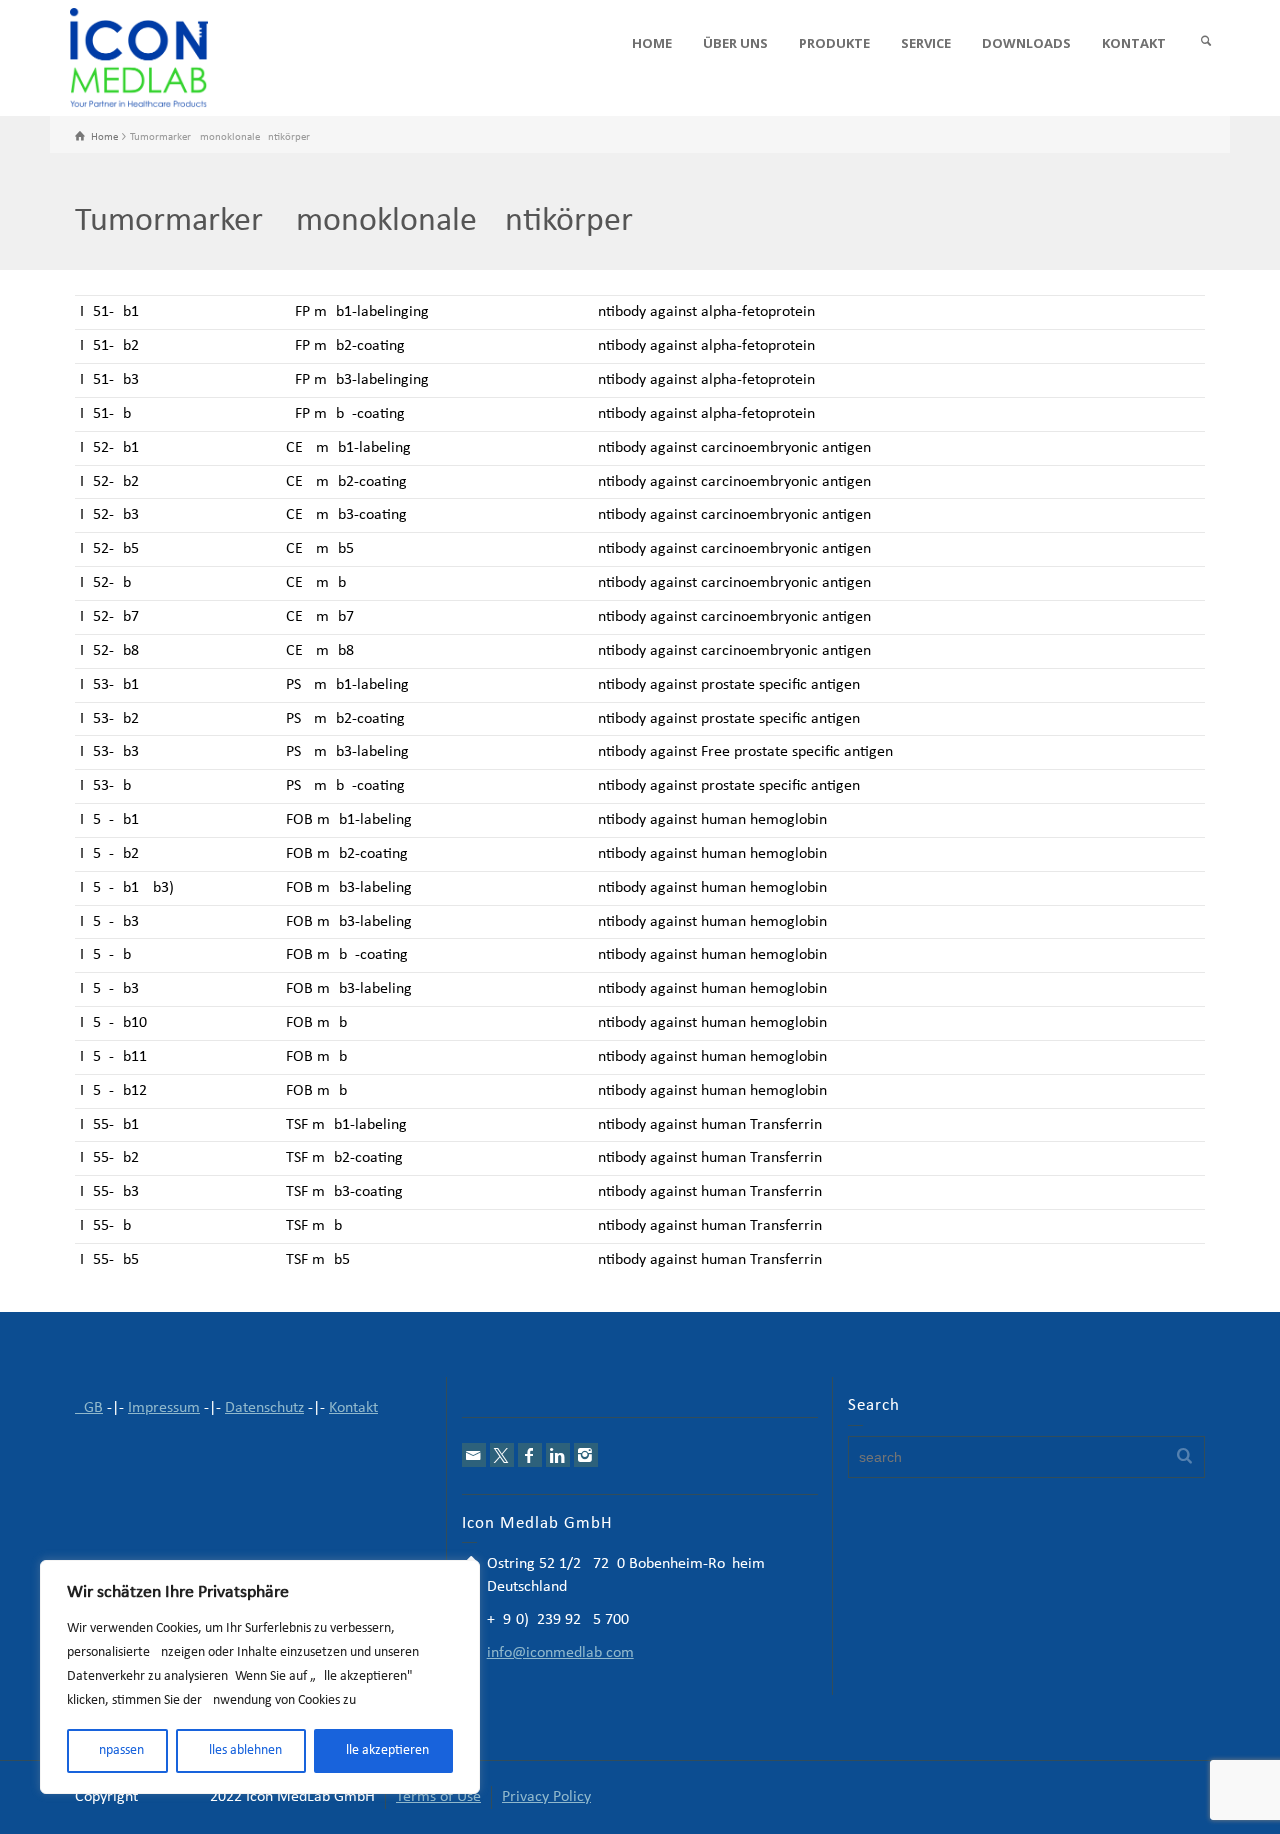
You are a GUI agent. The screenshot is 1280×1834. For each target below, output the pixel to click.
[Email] (474, 1455)
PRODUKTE (834, 43)
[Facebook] (530, 1455)
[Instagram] (586, 1455)
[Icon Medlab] (139, 58)
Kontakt (353, 1408)
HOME (652, 43)
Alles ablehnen (241, 1750)
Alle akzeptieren (383, 1750)
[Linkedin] (558, 1455)
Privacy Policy (546, 1797)
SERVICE (926, 43)
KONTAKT (1134, 43)
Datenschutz (264, 1408)
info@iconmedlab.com (560, 1653)
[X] (502, 1455)
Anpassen (117, 1750)
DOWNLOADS (1026, 43)
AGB (89, 1408)
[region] (260, 1677)
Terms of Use (438, 1797)
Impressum (164, 1408)
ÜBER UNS (735, 43)
